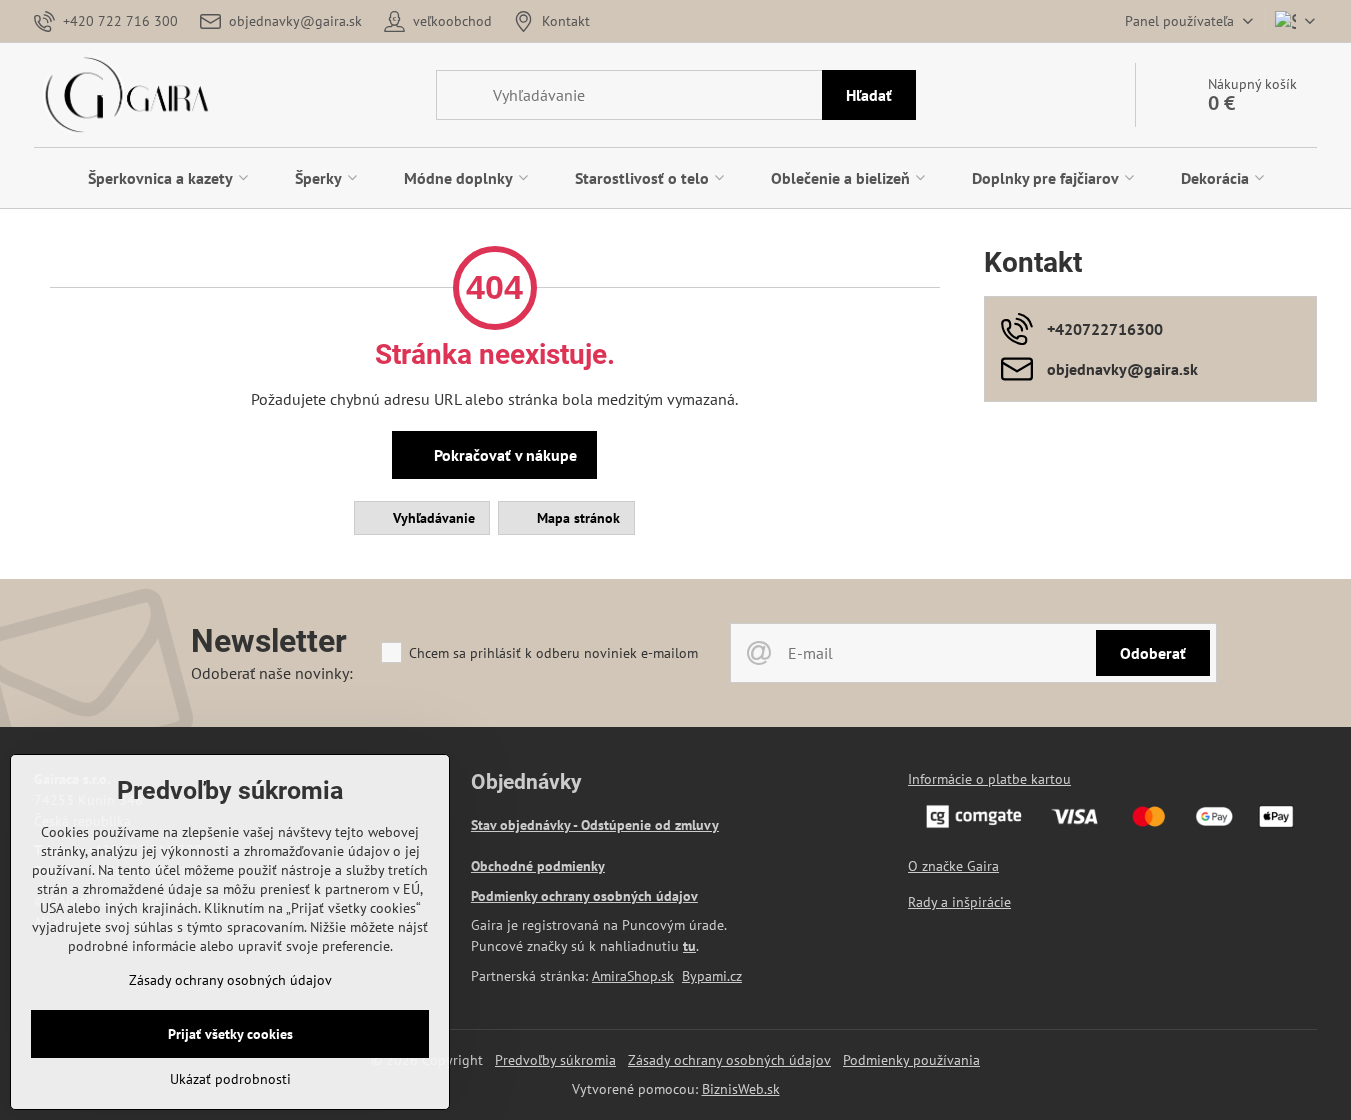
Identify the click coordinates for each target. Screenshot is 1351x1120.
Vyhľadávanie (432, 518)
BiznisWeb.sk (741, 1089)
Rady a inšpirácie (959, 902)
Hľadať (869, 95)
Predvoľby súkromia (555, 1060)
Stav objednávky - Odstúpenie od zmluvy (595, 825)
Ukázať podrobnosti (230, 1079)
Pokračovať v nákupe (503, 455)
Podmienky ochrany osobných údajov (584, 896)
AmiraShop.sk (633, 976)
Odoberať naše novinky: (272, 673)
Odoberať (1153, 653)
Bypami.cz (712, 976)
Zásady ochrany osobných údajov (729, 1060)
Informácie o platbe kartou (989, 779)
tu (689, 946)
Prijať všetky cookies (230, 1034)
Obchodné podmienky (538, 866)
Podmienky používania (911, 1060)
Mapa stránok (576, 518)
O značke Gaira (953, 866)
